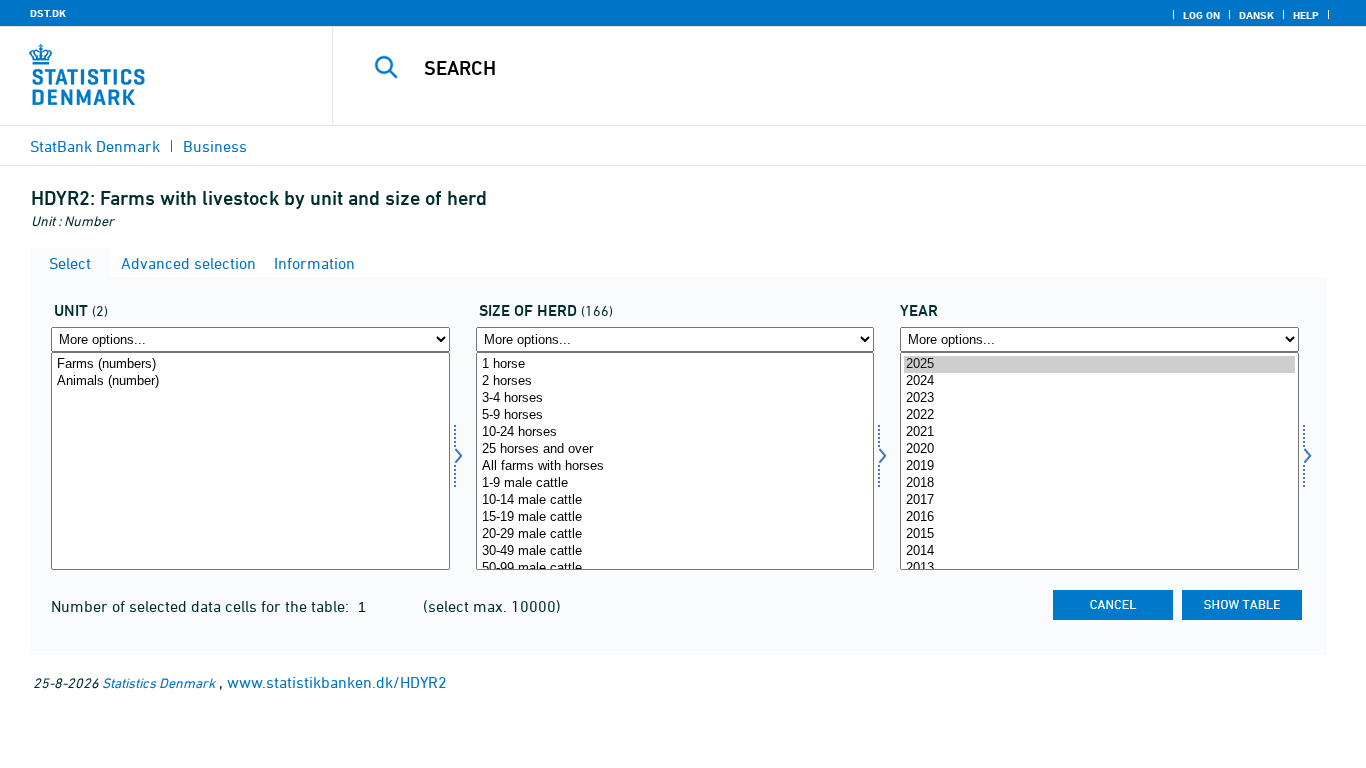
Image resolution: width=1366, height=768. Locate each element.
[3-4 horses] (675, 398)
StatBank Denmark (95, 146)
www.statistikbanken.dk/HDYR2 (337, 682)
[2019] (1099, 466)
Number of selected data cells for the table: (202, 606)
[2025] (1099, 364)
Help (1306, 15)
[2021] (1099, 432)
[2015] (1099, 534)
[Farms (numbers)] (250, 364)
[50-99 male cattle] (675, 568)
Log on (1201, 15)
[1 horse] (675, 364)
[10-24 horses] (675, 432)
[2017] (1099, 500)
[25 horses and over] (675, 449)
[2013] (1099, 568)
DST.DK (48, 13)
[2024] (1099, 381)
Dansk (1256, 15)
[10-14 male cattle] (675, 500)
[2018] (1099, 483)
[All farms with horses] (675, 466)
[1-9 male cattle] (675, 483)
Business (215, 146)
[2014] (1099, 551)
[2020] (1099, 449)
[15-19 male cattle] (675, 517)
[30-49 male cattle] (675, 551)
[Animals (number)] (250, 381)
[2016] (1099, 517)
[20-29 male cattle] (675, 534)
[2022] (1099, 415)
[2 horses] (675, 381)
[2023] (1099, 398)
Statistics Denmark (158, 682)
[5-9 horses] (675, 415)
